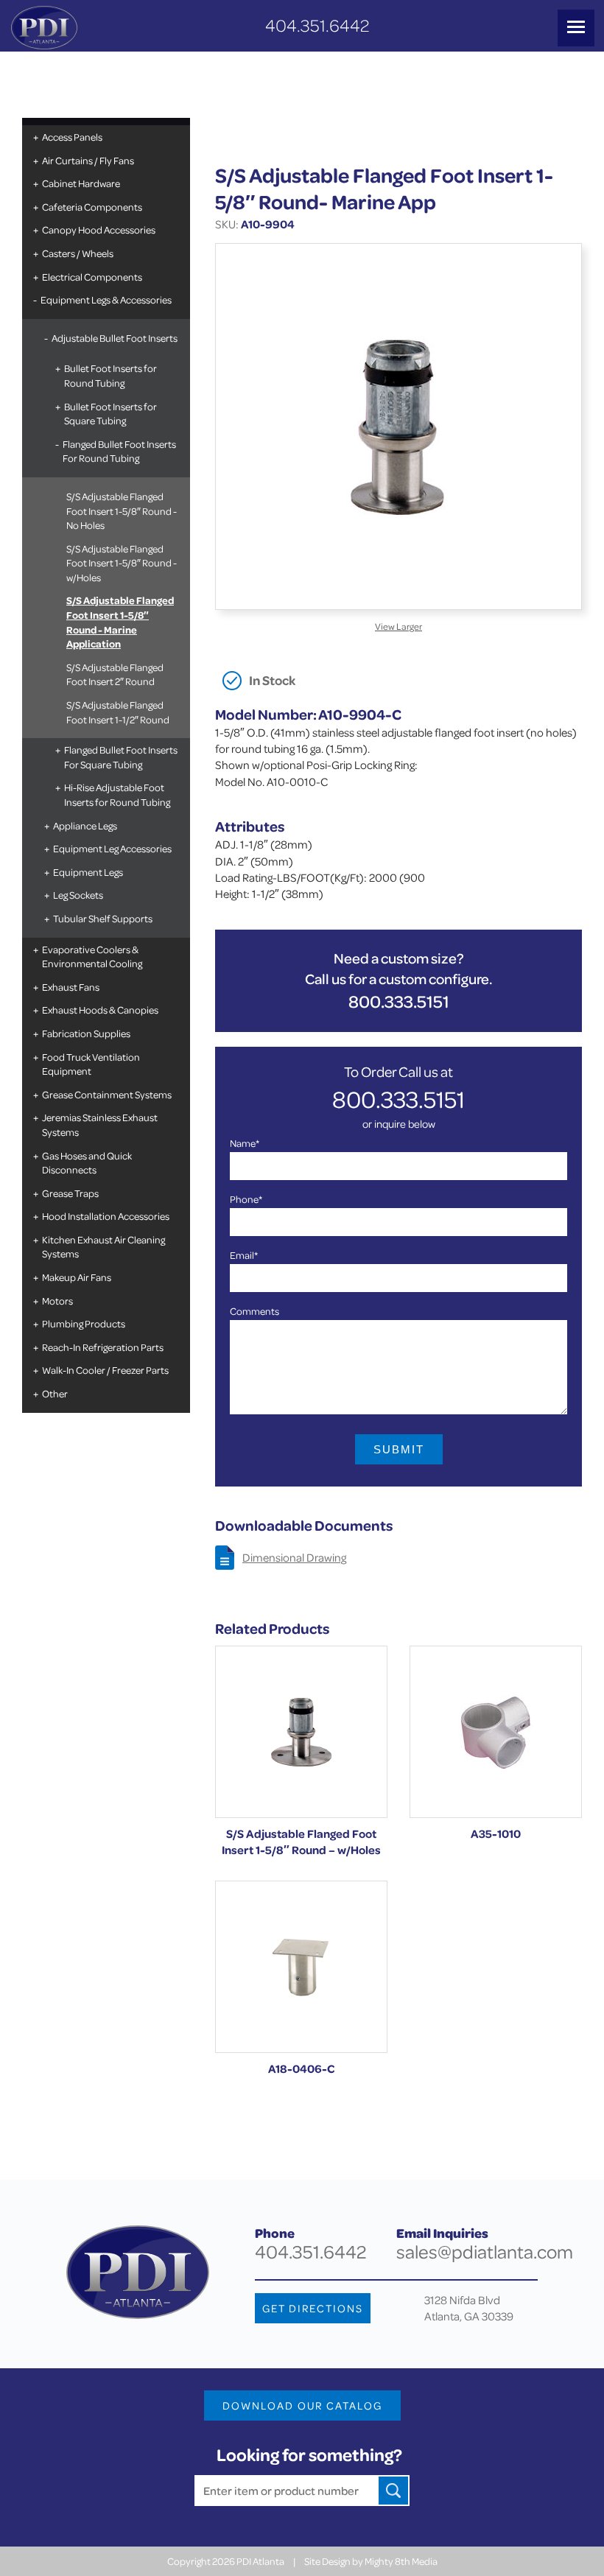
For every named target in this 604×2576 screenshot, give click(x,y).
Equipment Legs (88, 872)
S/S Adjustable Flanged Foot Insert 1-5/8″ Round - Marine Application (120, 622)
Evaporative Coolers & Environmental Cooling (92, 957)
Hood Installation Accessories (106, 1216)
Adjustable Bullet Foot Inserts (115, 338)
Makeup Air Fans (77, 1277)
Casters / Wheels (78, 253)
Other (55, 1393)
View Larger (398, 626)
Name (245, 1143)
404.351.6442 (317, 25)
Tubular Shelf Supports (103, 918)
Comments (254, 1311)
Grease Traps (70, 1193)
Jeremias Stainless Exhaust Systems (100, 1124)
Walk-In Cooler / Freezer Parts (105, 1370)
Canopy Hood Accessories (99, 229)
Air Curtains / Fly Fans (88, 160)
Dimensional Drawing (294, 1557)
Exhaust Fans (71, 987)
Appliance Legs (85, 825)
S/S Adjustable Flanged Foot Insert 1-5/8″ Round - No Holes (122, 510)
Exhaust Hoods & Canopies (100, 1010)
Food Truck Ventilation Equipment (91, 1064)
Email (244, 1255)
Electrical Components (92, 277)
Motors (57, 1301)
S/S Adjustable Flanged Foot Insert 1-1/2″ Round (118, 712)
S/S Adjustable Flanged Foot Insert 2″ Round (115, 674)
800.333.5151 (399, 1001)
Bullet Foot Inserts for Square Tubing (110, 414)
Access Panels (72, 137)
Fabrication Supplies (86, 1033)
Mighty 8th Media (401, 2561)
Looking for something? (309, 2455)
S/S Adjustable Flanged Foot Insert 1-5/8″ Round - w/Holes (122, 563)
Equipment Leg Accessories (112, 848)
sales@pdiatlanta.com (485, 2252)
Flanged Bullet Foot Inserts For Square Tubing (121, 757)
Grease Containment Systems (107, 1094)
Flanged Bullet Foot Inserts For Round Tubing (119, 451)
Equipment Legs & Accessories (106, 299)
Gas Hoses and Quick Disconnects (87, 1163)
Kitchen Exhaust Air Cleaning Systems (103, 1247)
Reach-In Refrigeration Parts (103, 1347)
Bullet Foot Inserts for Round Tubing (110, 375)
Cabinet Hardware (81, 183)
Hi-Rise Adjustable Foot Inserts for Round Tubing (117, 794)
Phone (246, 1199)
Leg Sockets (78, 895)
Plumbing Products (84, 1323)
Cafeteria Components (92, 207)
